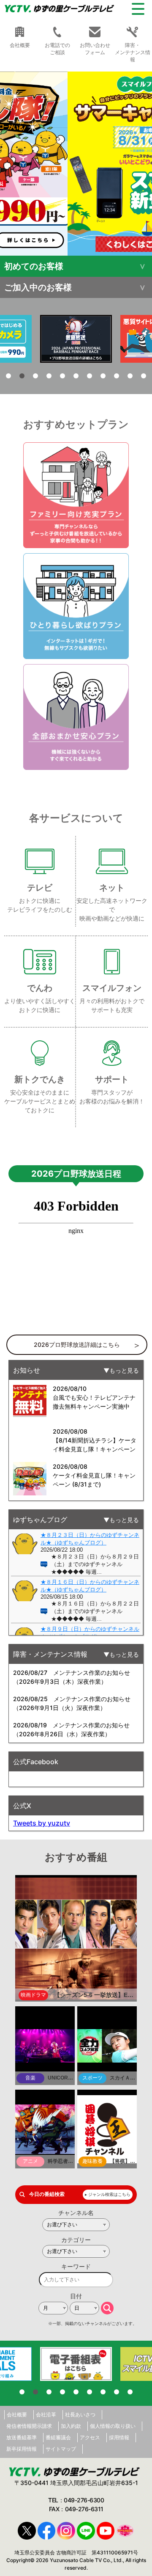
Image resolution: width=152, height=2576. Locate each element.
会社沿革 (46, 2415)
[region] (76, 164)
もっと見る (124, 1370)
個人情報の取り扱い (113, 2426)
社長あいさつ (80, 2415)
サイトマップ (61, 2449)
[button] (76, 164)
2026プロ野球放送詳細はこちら (77, 1345)
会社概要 (17, 2415)
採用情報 (119, 2437)
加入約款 (71, 2426)
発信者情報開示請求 (29, 2426)
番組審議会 (58, 2437)
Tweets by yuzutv (42, 1823)
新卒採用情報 (22, 2449)
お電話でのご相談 (57, 49)
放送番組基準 (22, 2437)
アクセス (90, 2437)
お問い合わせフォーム (95, 49)
